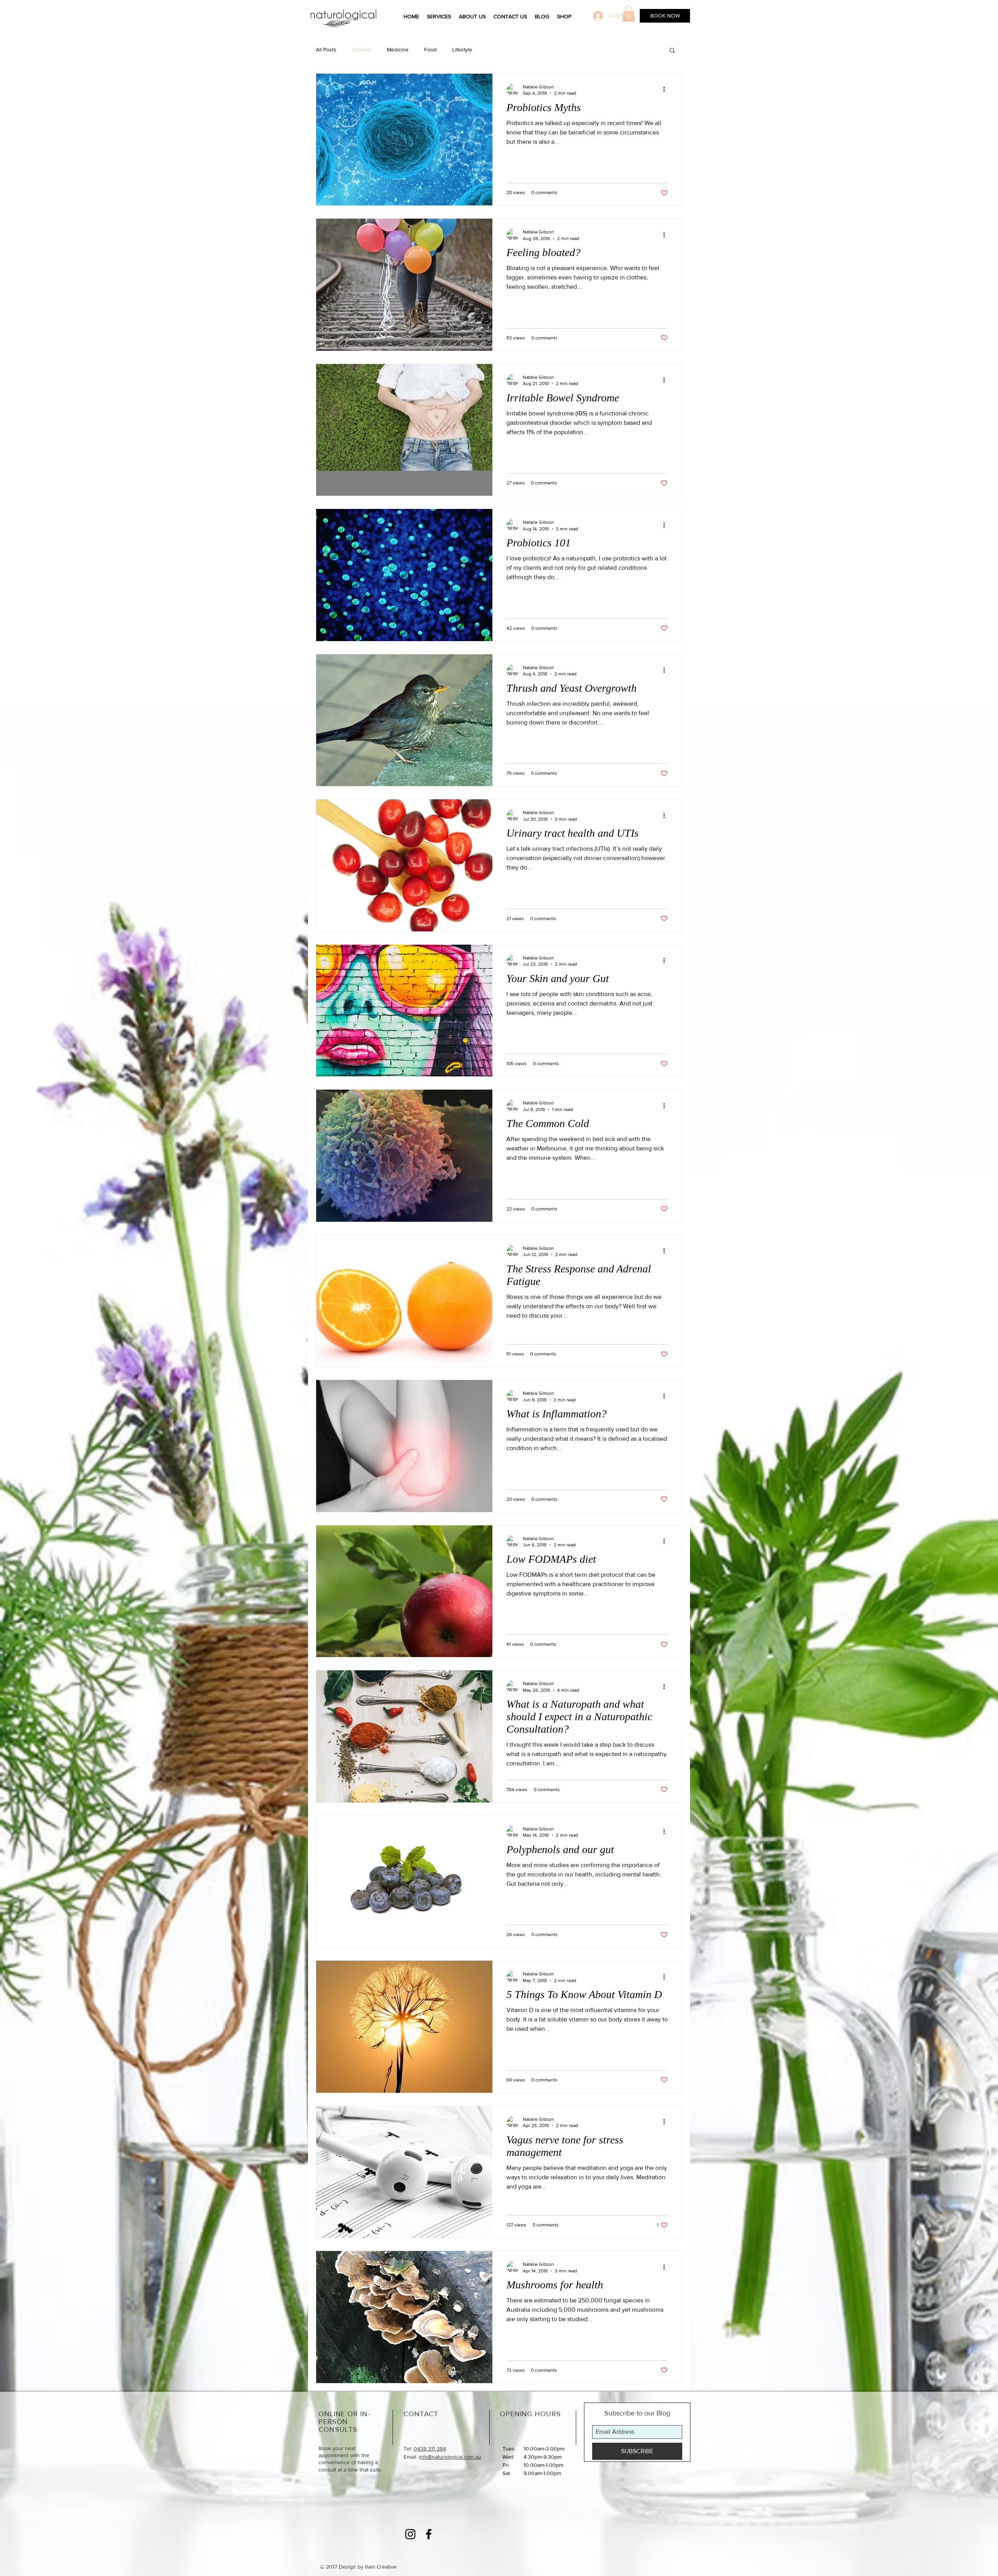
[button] (983, 15)
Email (800, 216)
